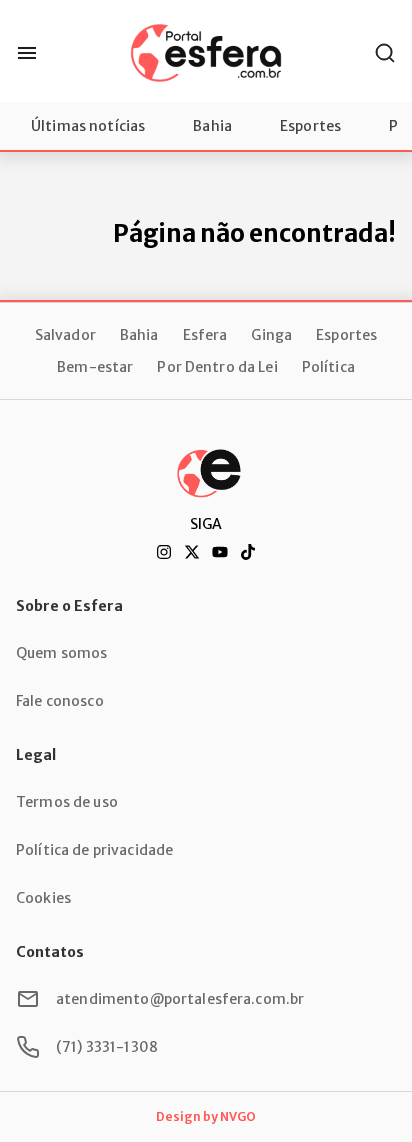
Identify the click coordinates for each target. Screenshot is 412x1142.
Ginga (271, 335)
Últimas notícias (88, 126)
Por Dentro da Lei (217, 367)
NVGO (238, 1116)
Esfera (205, 335)
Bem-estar (95, 367)
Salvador (65, 335)
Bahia (212, 126)
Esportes (310, 126)
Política (328, 367)
